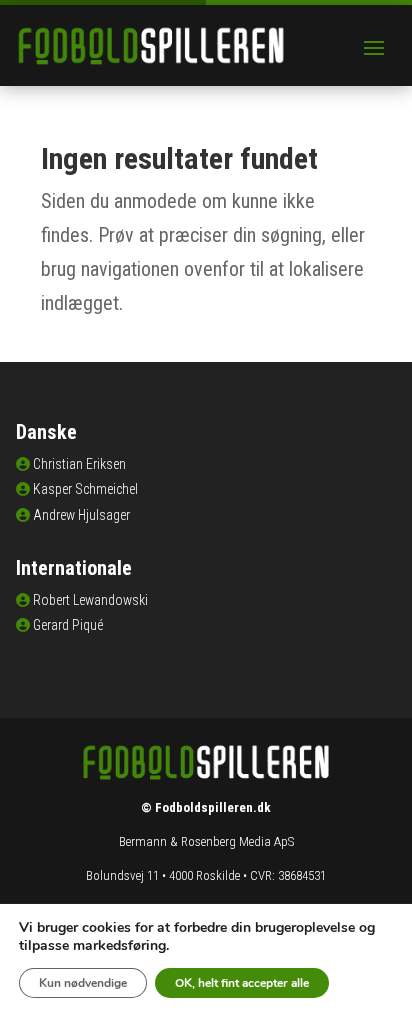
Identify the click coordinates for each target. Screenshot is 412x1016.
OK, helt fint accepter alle (242, 983)
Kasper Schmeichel (85, 489)
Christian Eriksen (79, 464)
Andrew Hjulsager (81, 515)
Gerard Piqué (68, 625)
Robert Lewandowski (90, 600)
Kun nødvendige (83, 983)
